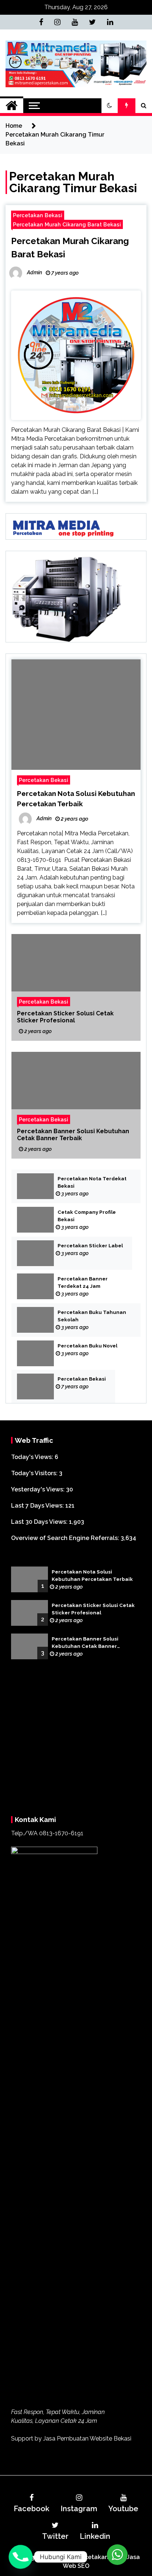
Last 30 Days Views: (40, 1522)
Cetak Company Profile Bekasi (87, 1216)
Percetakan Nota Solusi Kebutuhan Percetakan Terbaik (92, 1576)
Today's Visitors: (35, 1473)
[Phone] (21, 2557)
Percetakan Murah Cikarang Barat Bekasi (67, 224)
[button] (110, 106)
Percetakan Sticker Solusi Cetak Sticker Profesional (65, 1017)
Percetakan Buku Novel (87, 1346)
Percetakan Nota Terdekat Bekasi (92, 1182)
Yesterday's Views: (39, 1489)
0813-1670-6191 (61, 2289)
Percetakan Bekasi (38, 215)
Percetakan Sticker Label (90, 1246)
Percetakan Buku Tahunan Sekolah (92, 1316)
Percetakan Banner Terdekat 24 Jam (83, 1282)
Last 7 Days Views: (38, 1506)
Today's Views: (33, 1457)
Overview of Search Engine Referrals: (66, 1538)
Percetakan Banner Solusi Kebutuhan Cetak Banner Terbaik (73, 1135)
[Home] (12, 106)
